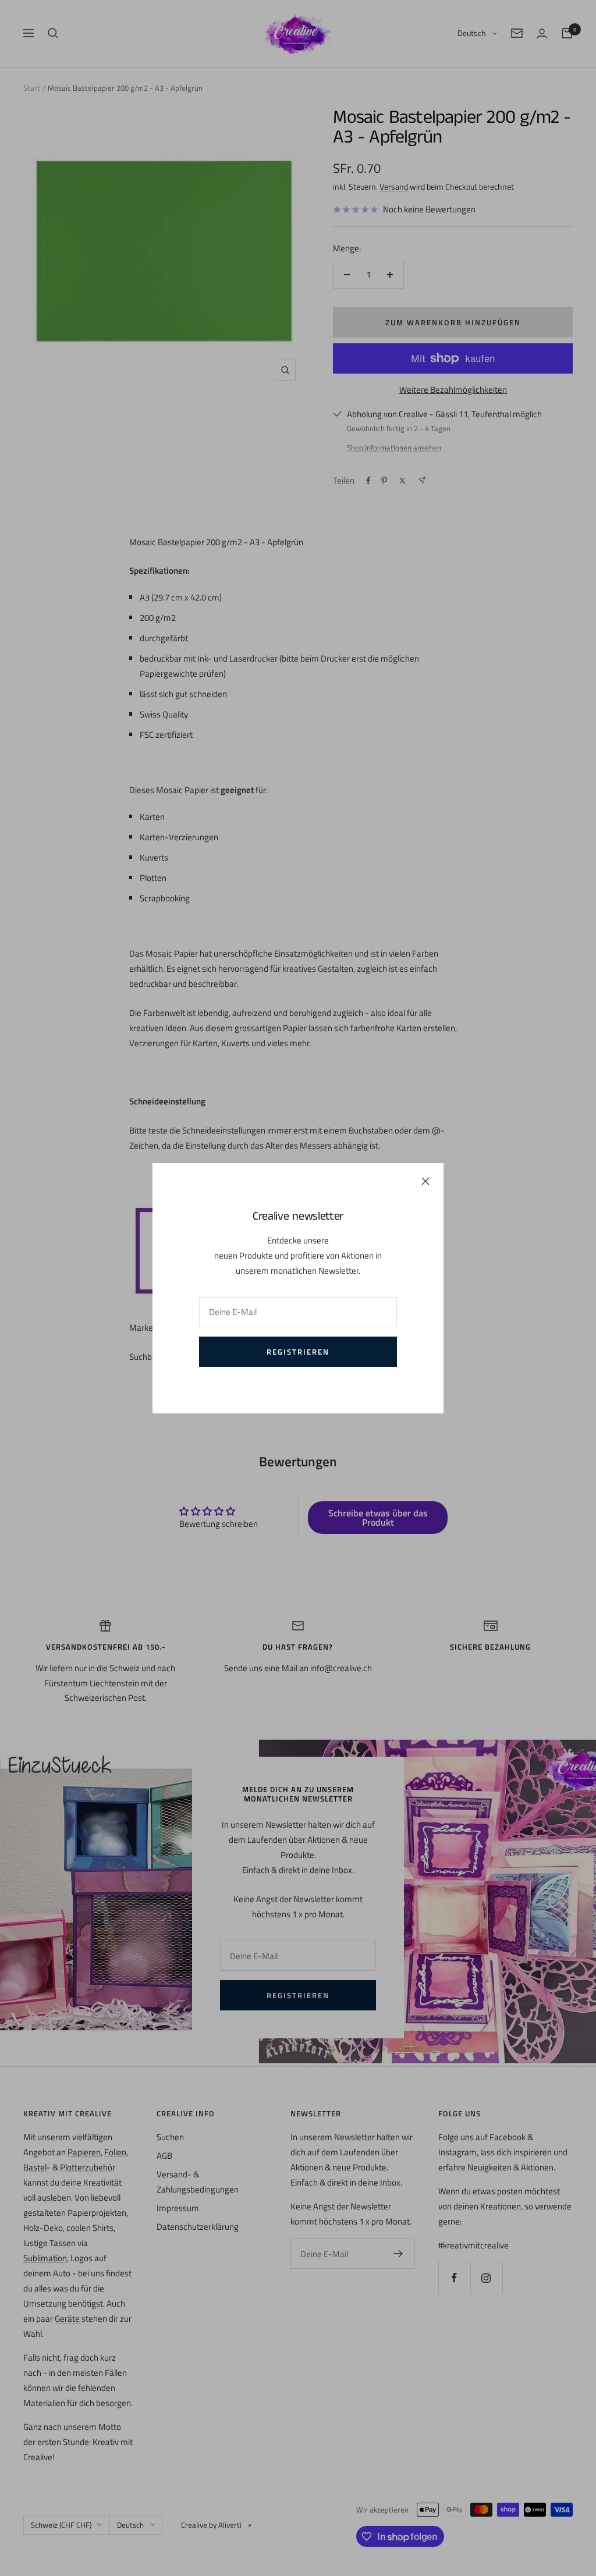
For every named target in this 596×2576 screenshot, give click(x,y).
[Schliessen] (425, 1181)
